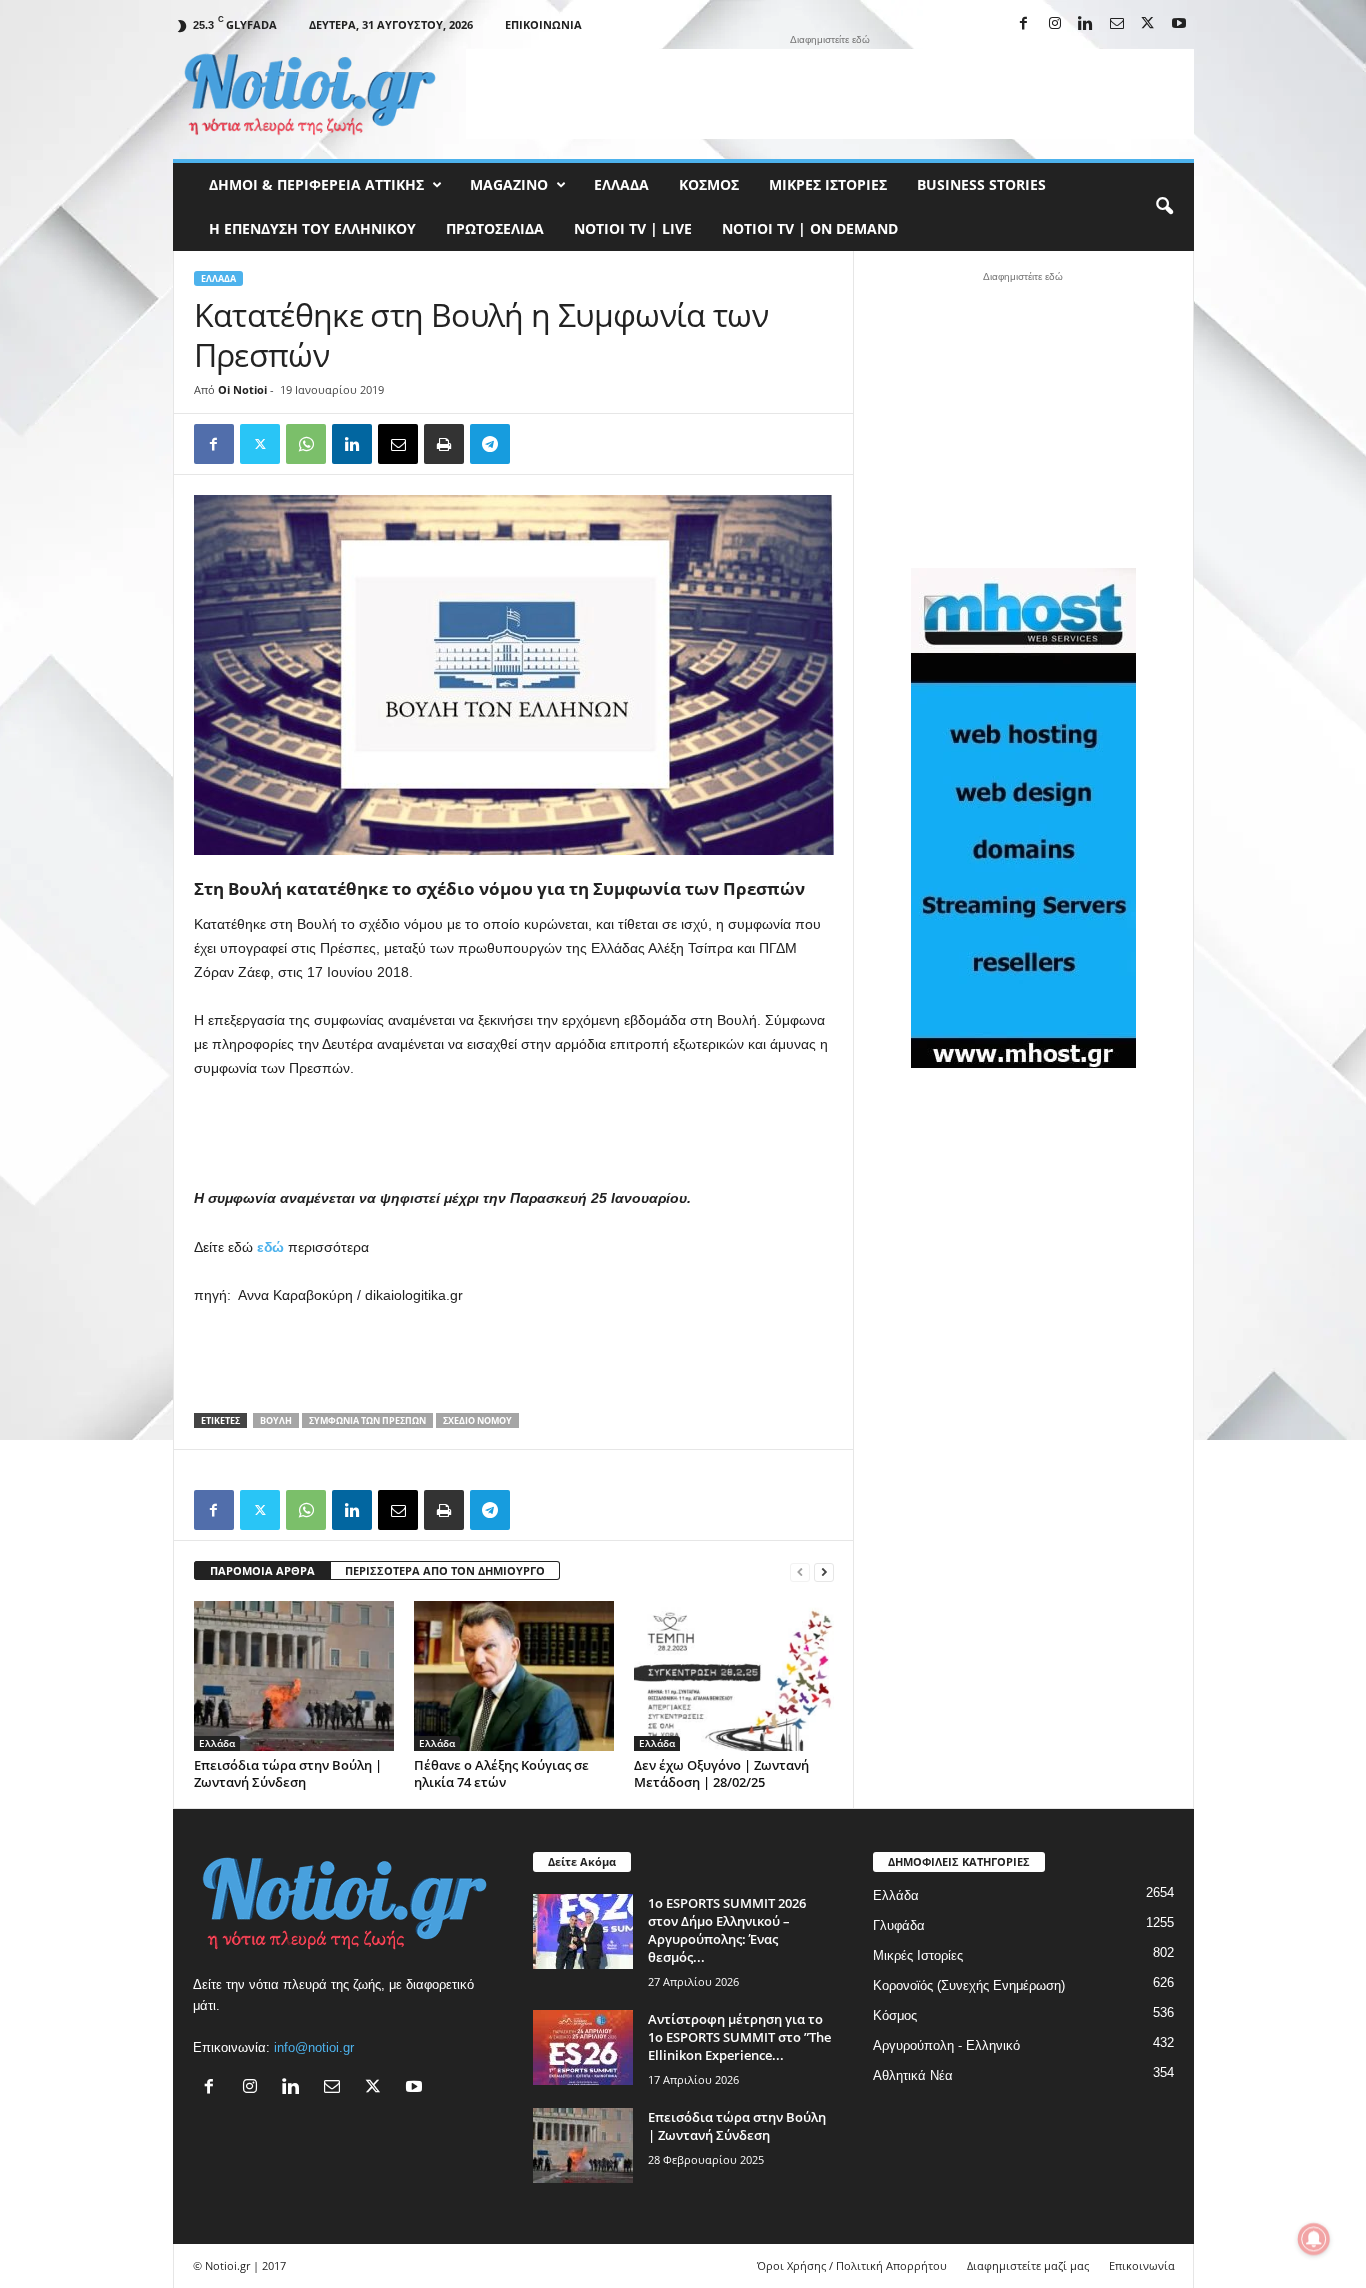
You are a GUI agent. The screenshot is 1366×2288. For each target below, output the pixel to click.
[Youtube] (1179, 24)
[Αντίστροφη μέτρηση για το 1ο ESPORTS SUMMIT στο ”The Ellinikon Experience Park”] (583, 2047)
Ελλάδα (621, 184)
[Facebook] (1024, 24)
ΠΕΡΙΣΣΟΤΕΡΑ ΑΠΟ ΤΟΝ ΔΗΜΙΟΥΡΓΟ (445, 1570)
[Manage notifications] (1314, 2239)
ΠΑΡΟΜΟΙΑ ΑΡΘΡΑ (262, 1570)
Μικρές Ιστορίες (828, 184)
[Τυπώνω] (444, 444)
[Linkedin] (1086, 24)
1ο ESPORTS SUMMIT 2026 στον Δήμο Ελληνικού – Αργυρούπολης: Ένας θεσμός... (727, 1930)
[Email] (398, 444)
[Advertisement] (830, 94)
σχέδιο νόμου (477, 1420)
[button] (1164, 207)
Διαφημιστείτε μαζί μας (1028, 2265)
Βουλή (276, 1420)
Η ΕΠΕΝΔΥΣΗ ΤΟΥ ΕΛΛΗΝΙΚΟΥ (312, 228)
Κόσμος (709, 184)
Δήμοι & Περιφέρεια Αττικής (316, 184)
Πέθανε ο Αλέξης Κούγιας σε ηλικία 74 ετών (501, 1773)
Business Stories (981, 184)
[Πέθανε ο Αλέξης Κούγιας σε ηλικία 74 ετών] (514, 1676)
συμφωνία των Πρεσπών (367, 1420)
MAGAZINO (509, 184)
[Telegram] (490, 444)
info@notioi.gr (314, 2047)
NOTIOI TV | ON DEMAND (810, 228)
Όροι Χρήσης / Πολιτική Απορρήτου (852, 2265)
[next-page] (824, 1571)
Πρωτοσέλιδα (495, 228)
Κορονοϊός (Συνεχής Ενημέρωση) (969, 1985)
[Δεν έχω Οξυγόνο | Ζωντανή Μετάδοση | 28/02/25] (734, 1676)
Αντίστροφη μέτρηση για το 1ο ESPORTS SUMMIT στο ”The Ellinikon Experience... (739, 2037)
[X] (1148, 24)
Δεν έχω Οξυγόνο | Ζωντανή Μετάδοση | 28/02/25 (721, 1773)
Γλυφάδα (899, 1925)
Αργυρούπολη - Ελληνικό (946, 2045)
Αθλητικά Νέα (913, 2075)
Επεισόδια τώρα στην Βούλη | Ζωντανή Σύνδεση (288, 1773)
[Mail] (1117, 24)
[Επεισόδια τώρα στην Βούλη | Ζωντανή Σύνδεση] (294, 1676)
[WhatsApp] (306, 444)
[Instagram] (1055, 24)
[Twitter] (260, 444)
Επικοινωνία (543, 24)
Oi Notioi (242, 389)
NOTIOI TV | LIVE (633, 228)
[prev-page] (800, 1571)
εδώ (270, 1247)
